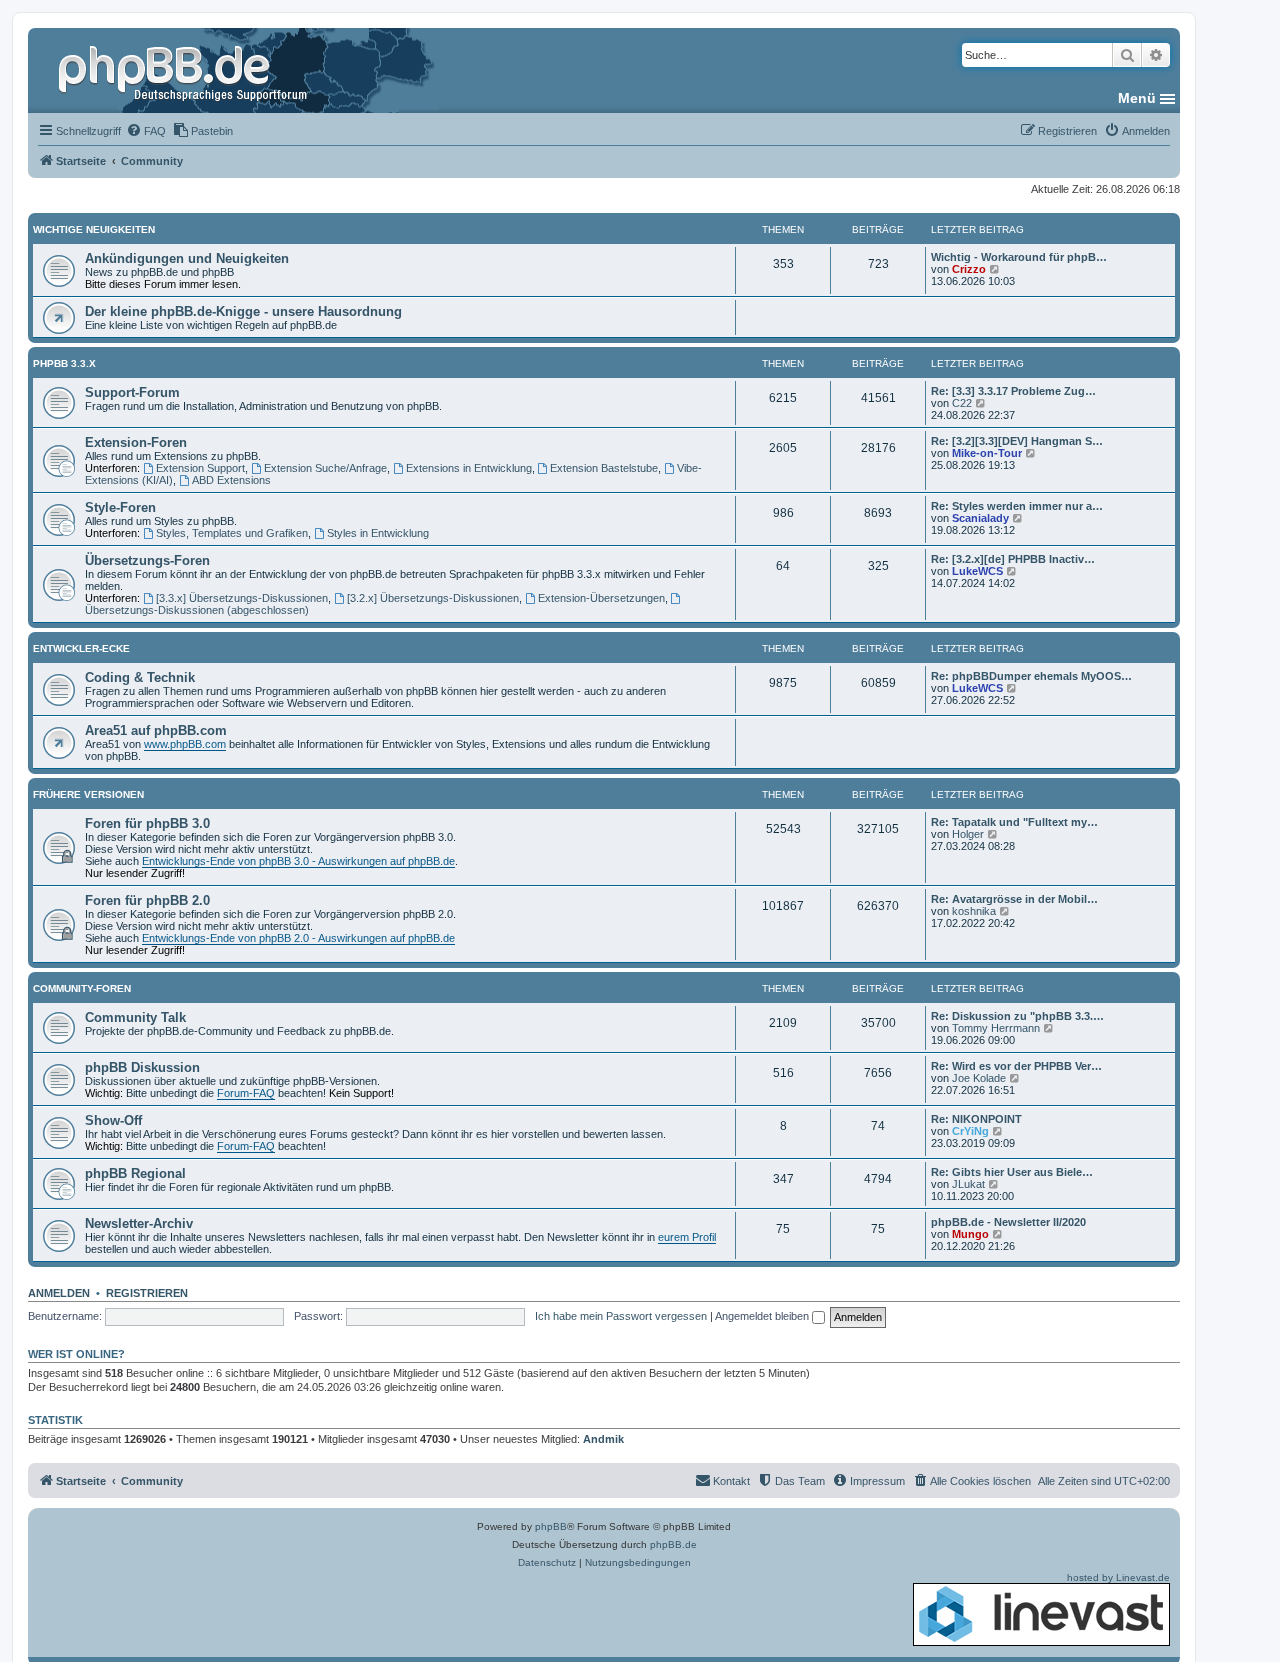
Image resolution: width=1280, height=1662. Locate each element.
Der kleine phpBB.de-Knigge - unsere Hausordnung (243, 311)
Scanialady (980, 518)
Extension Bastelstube (604, 468)
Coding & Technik (140, 677)
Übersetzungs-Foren (147, 560)
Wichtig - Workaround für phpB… (1019, 257)
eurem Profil (687, 1237)
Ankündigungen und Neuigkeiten (187, 258)
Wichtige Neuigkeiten (94, 229)
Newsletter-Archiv (139, 1223)
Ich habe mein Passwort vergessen (621, 1316)
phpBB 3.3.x (64, 363)
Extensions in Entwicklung (469, 468)
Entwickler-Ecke (81, 648)
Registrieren (147, 1293)
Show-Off (113, 1120)
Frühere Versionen (88, 794)
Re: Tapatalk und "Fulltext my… (1014, 822)
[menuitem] (146, 131)
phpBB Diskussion (142, 1067)
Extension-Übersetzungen (601, 598)
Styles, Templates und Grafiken (232, 533)
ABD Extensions (231, 480)
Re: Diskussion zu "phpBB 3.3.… (1017, 1016)
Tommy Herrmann (996, 1028)
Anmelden (59, 1293)
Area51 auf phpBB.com (156, 730)
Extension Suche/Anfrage (325, 468)
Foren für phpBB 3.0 (147, 823)
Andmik (603, 1439)
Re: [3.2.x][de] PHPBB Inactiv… (1013, 559)
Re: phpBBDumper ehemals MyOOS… (1031, 676)
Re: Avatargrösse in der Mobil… (1014, 899)
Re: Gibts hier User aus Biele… (1012, 1172)
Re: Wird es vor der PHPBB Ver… (1016, 1066)
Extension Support (200, 468)
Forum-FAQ (246, 1093)
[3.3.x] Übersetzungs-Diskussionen (242, 598)
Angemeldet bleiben (763, 1316)
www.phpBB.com (185, 744)
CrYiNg (970, 1131)
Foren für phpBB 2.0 (147, 900)
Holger (968, 834)
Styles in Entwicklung (378, 533)
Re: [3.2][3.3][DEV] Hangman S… (1017, 441)
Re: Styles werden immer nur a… (1017, 506)
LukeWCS (977, 571)
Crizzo (969, 269)
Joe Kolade (979, 1078)
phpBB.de (673, 1544)
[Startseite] (185, 70)
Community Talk (135, 1017)
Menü (1137, 98)
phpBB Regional (135, 1173)
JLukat (968, 1184)
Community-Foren (82, 988)
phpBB (551, 1526)
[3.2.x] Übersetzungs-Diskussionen (433, 598)
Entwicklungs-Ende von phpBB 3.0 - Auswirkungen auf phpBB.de (298, 861)
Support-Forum (132, 392)
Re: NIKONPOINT (976, 1119)
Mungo (970, 1234)
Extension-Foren (136, 442)
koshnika (974, 911)
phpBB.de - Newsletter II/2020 (1008, 1222)
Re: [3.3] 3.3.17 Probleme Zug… (1013, 391)
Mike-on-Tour (987, 453)
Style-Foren (120, 507)
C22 (962, 403)
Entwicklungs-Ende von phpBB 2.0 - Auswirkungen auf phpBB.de (298, 938)
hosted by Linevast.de (1118, 1577)
